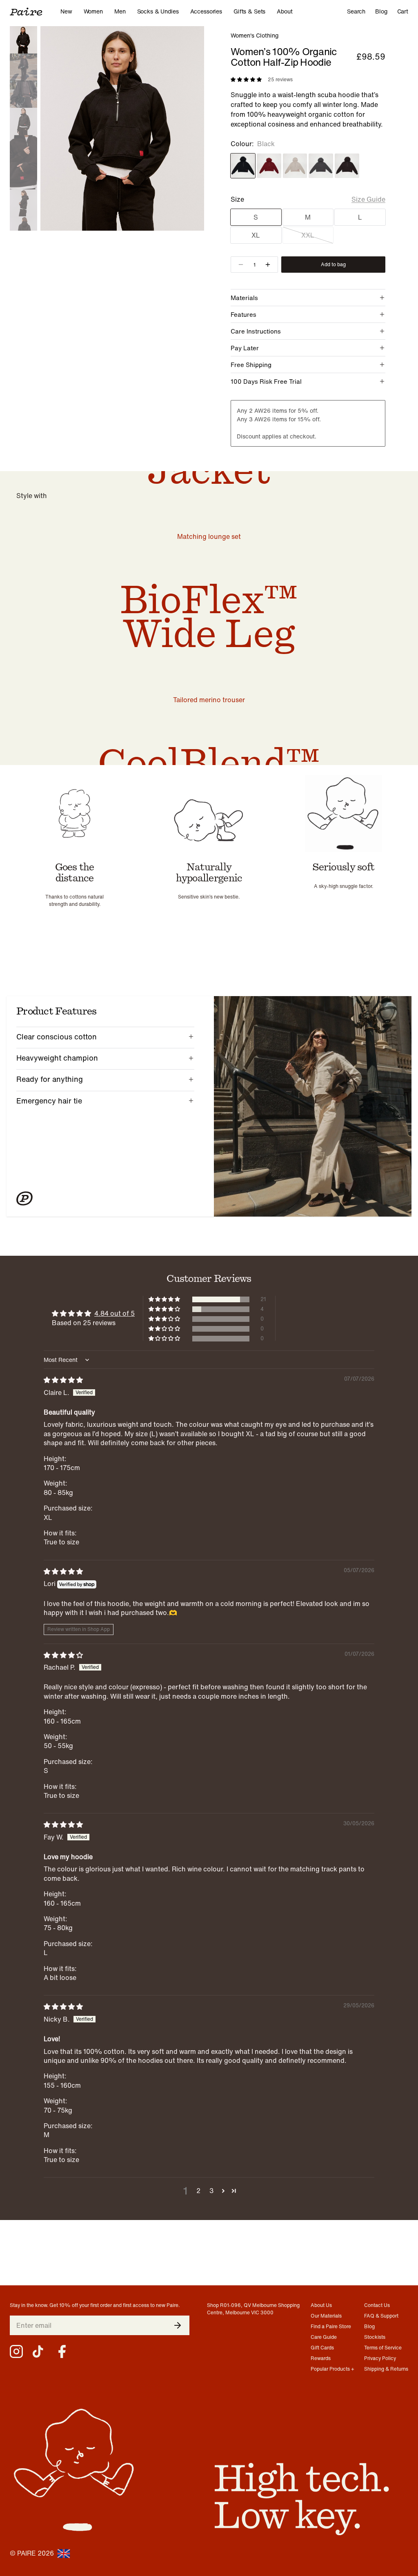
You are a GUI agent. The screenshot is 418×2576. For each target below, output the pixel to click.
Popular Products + (332, 2369)
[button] (165, 1299)
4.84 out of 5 (115, 1313)
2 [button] (198, 2191)
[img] (63, 1380)
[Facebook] (62, 2351)
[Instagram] (16, 2351)
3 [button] (211, 2191)
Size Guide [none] (368, 199)
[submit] (178, 2325)
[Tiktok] (39, 2351)
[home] (35, 11)
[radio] (243, 166)
